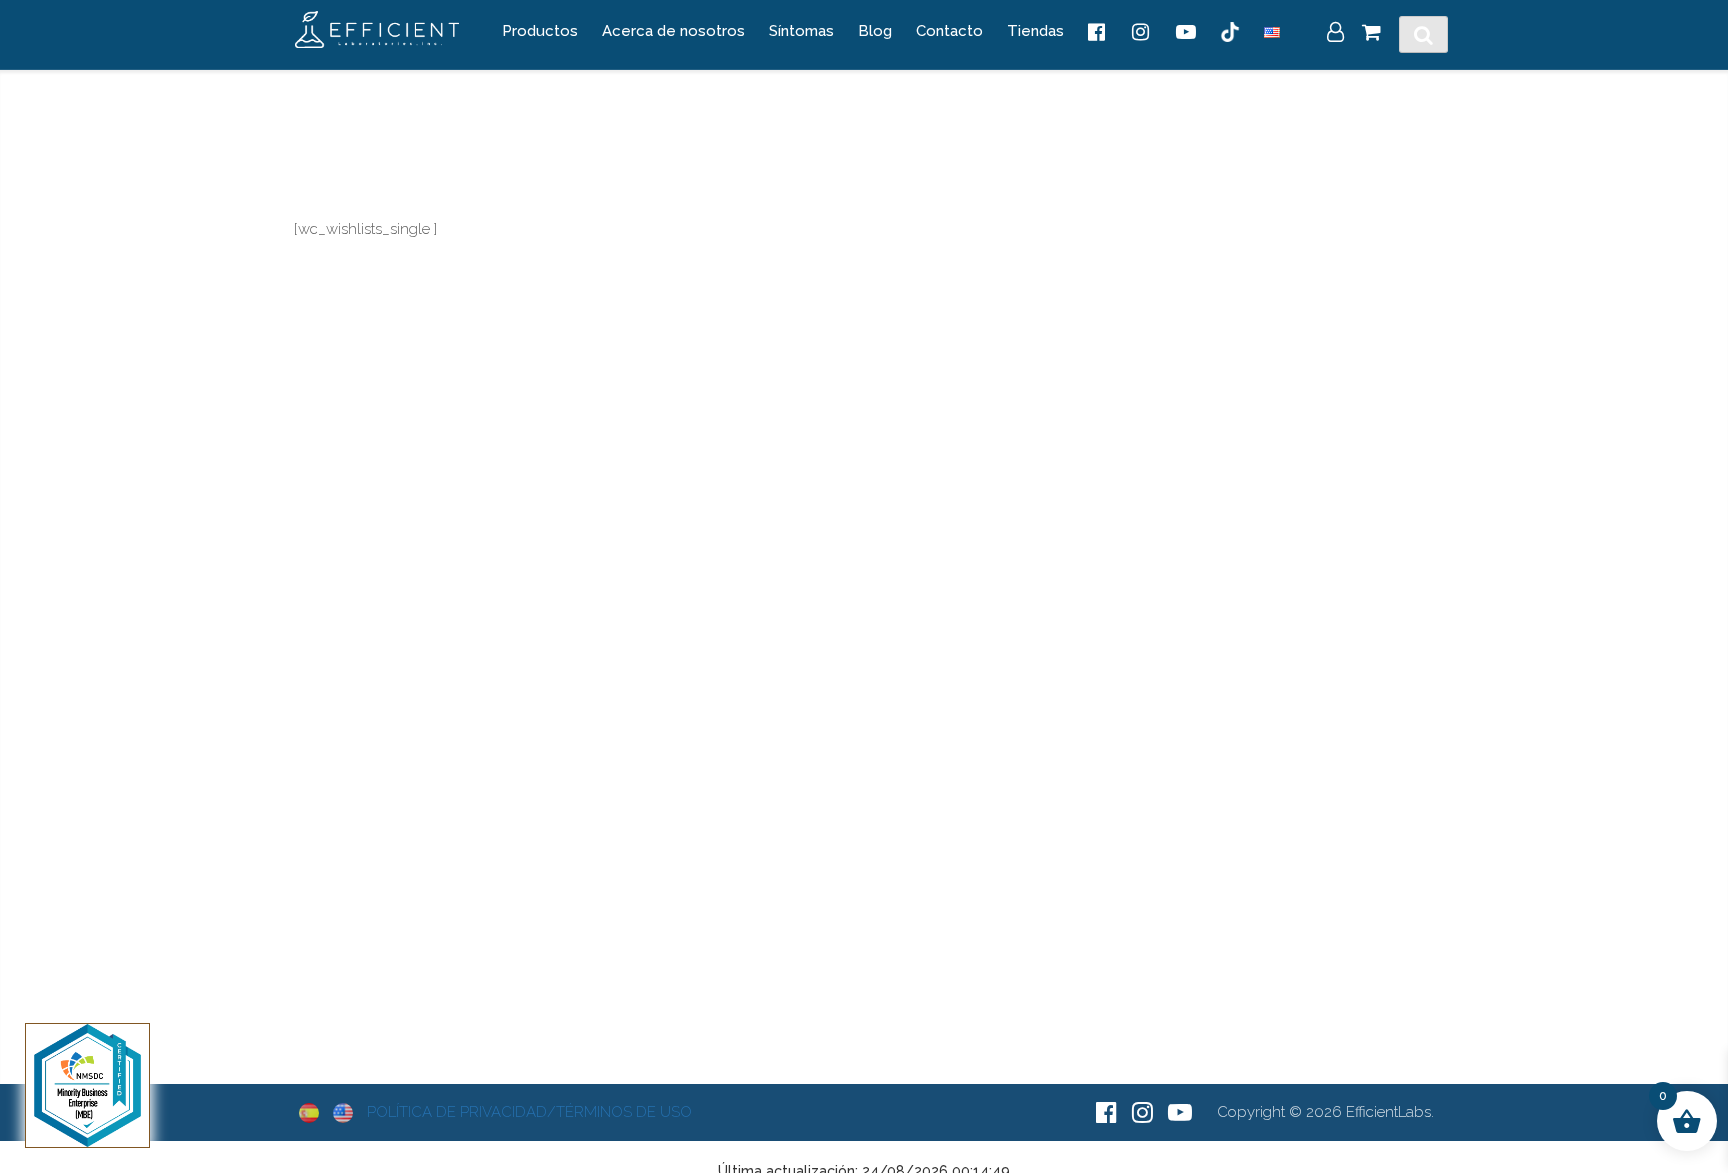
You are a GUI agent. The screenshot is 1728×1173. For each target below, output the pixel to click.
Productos (540, 31)
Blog (875, 31)
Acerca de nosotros (673, 31)
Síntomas (801, 31)
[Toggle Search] (1423, 35)
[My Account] (1335, 34)
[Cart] (1371, 34)
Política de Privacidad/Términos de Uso (529, 1112)
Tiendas (1035, 31)
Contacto (949, 31)
